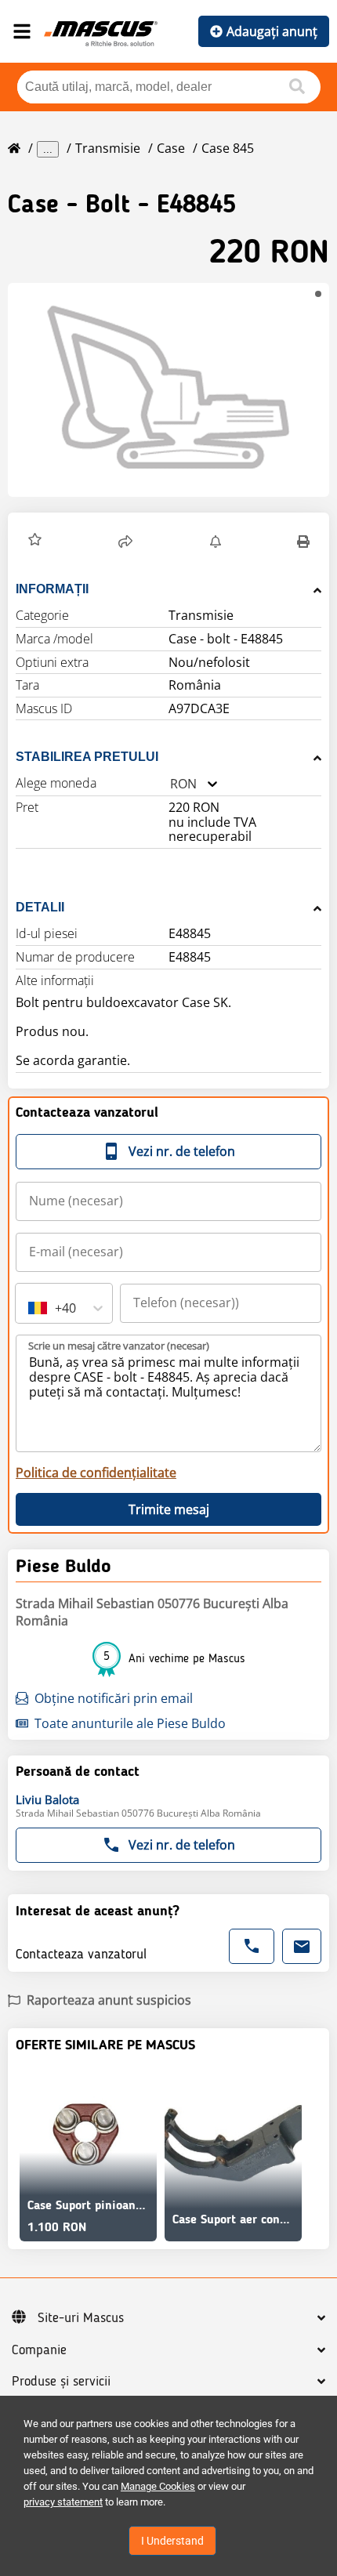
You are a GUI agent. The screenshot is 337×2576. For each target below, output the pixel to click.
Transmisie (108, 148)
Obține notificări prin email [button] (114, 1698)
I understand (172, 2541)
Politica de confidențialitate (96, 1473)
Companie (39, 2350)
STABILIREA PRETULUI (87, 757)
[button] (168, 390)
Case (171, 148)
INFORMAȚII (52, 589)
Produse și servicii (61, 2382)
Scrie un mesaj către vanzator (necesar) (119, 1346)
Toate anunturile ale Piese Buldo (130, 1723)
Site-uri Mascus (81, 2318)
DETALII (40, 907)
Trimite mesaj (169, 1509)
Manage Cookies (158, 2486)
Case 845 (228, 148)
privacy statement (63, 2502)
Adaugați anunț (272, 31)
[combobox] (170, 784)
